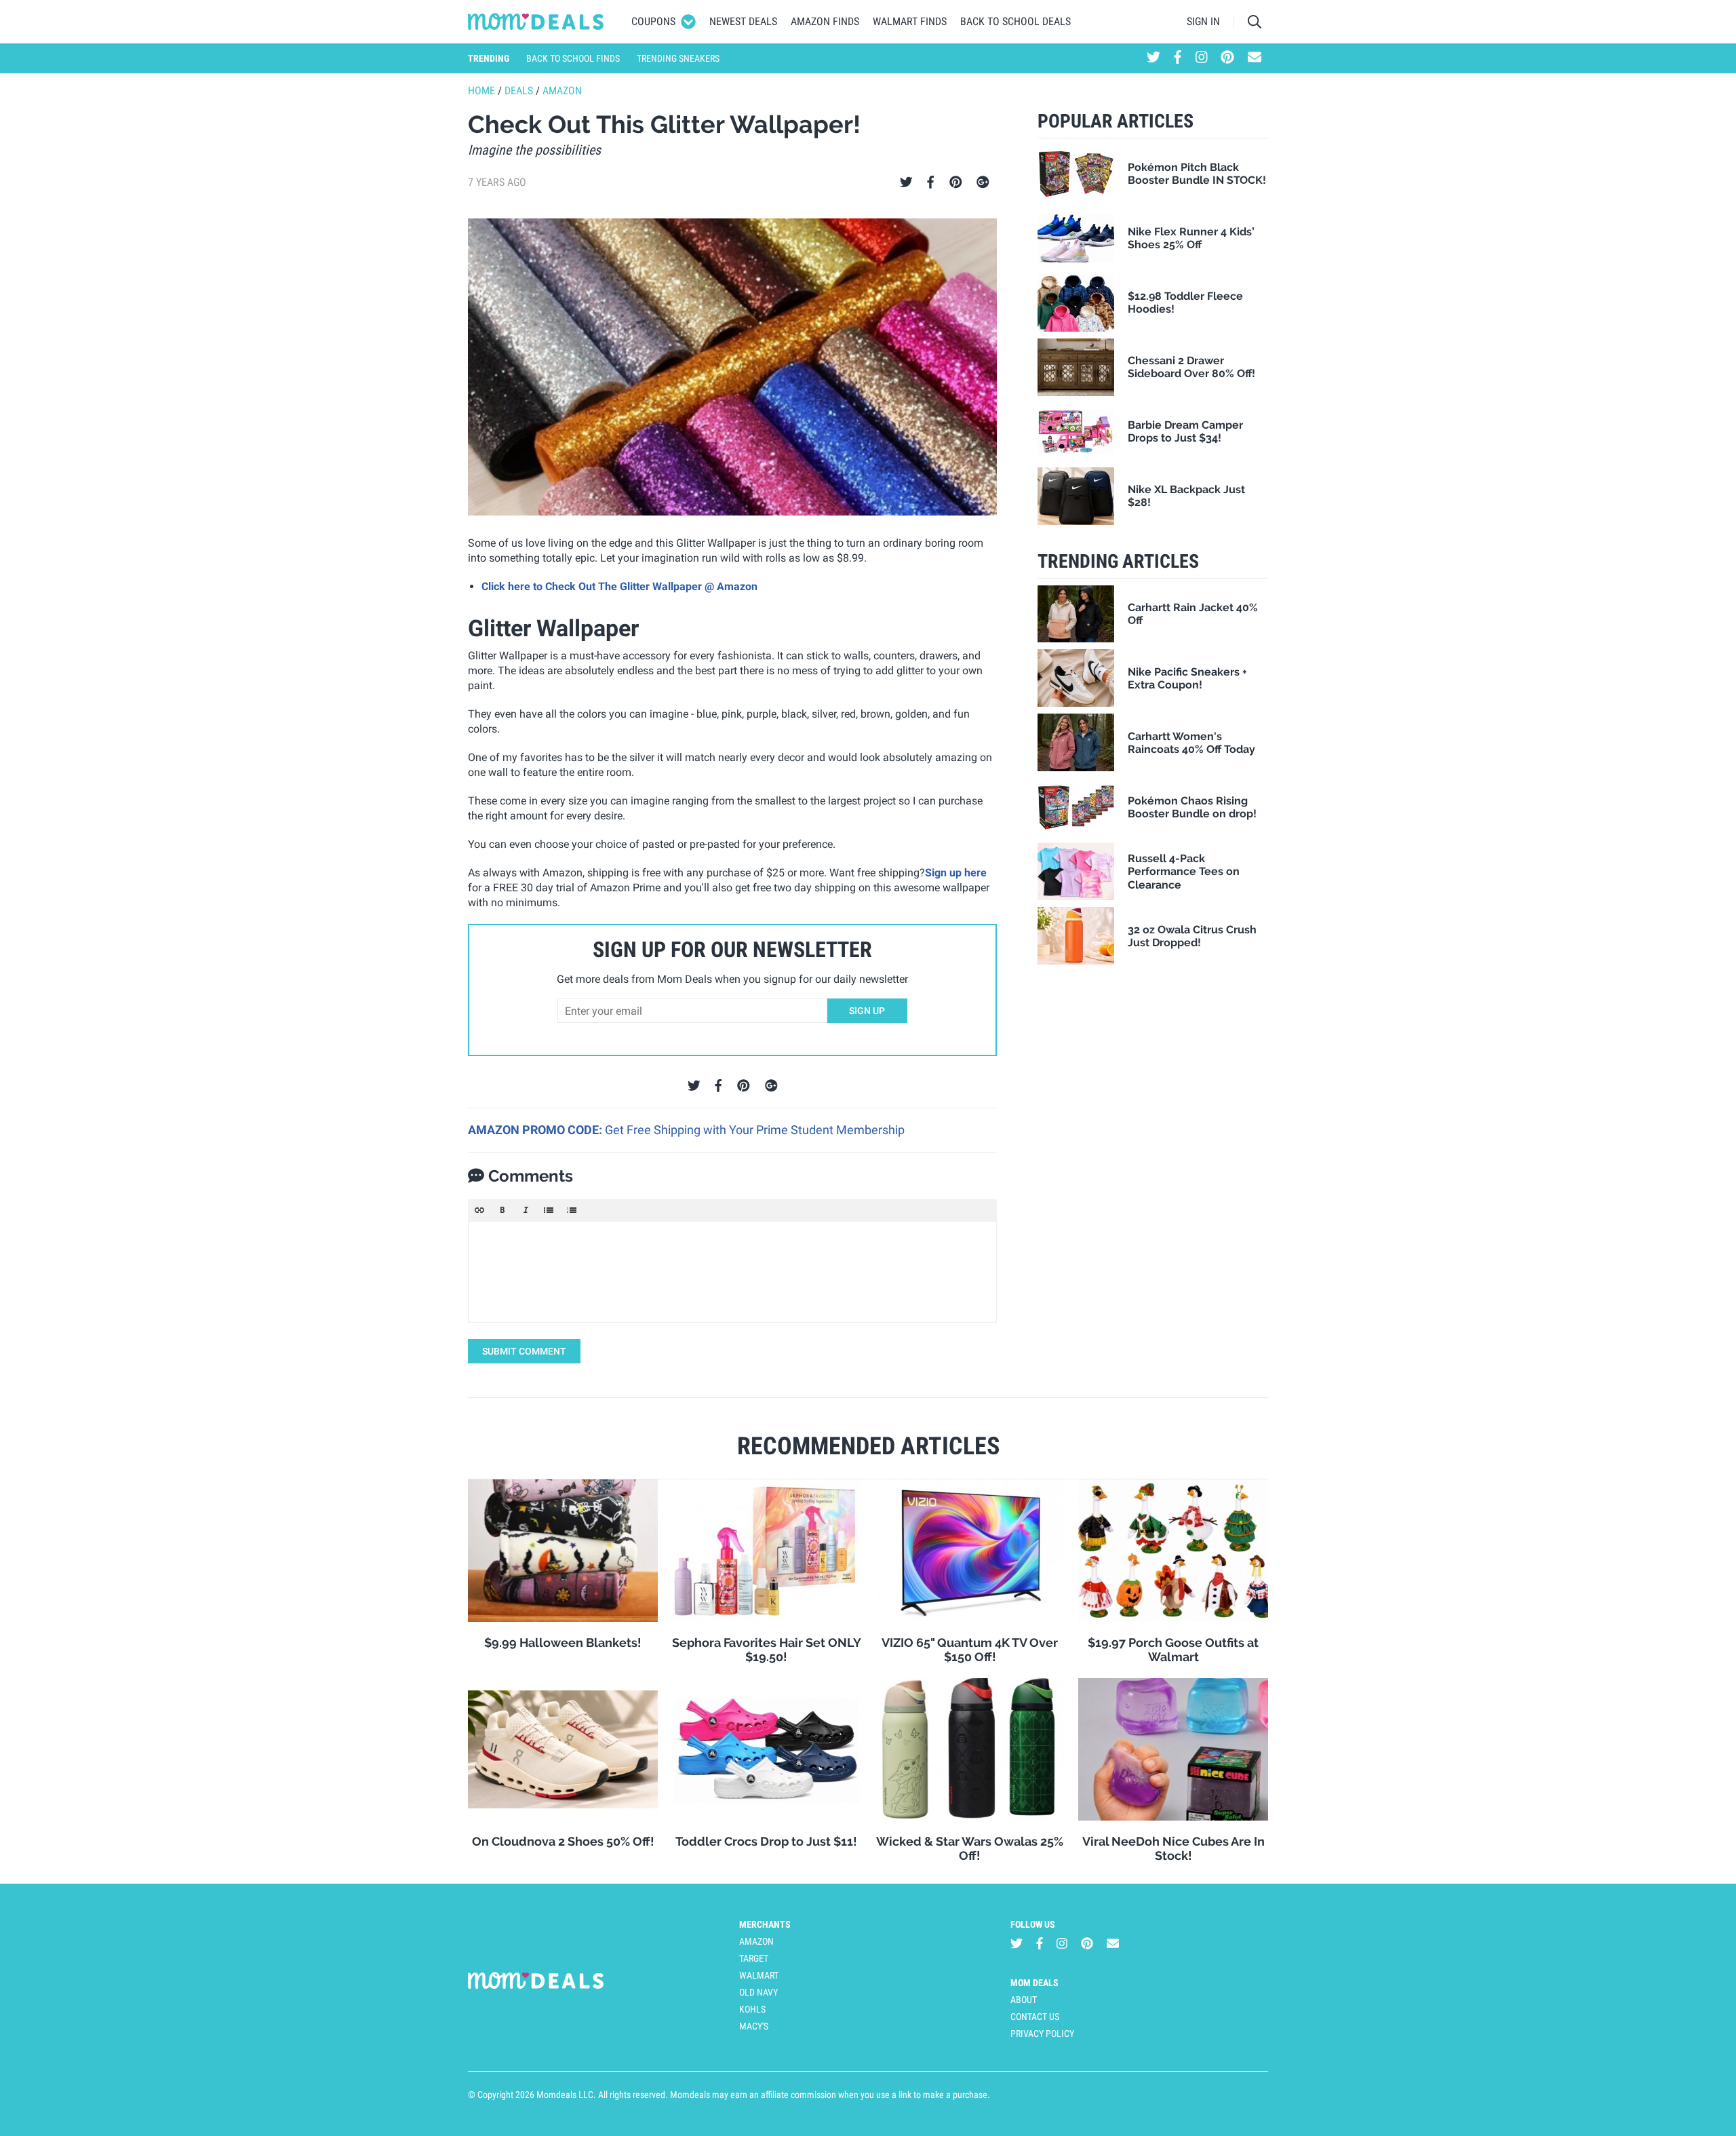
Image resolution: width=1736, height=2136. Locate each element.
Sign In (1203, 21)
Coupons (653, 21)
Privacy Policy (1042, 2034)
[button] (479, 1210)
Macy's (754, 2026)
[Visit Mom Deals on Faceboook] (1178, 58)
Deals (519, 91)
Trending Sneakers (678, 58)
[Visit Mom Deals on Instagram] (1202, 58)
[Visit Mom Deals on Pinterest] (1227, 58)
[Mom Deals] (536, 22)
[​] (732, 1272)
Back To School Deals (1015, 21)
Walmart (759, 1975)
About (1024, 2000)
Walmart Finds (910, 21)
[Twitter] (906, 182)
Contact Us (1035, 2017)
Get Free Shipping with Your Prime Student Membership (755, 1130)
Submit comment (524, 1351)
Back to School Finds (573, 58)
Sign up (867, 1011)
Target (754, 1958)
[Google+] (983, 182)
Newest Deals (743, 21)
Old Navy (758, 1992)
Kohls (752, 2009)
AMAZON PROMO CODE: (536, 1130)
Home (481, 91)
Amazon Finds (825, 21)
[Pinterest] (956, 182)
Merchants (765, 1924)
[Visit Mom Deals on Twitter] (1153, 58)
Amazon (562, 91)
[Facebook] (930, 182)
